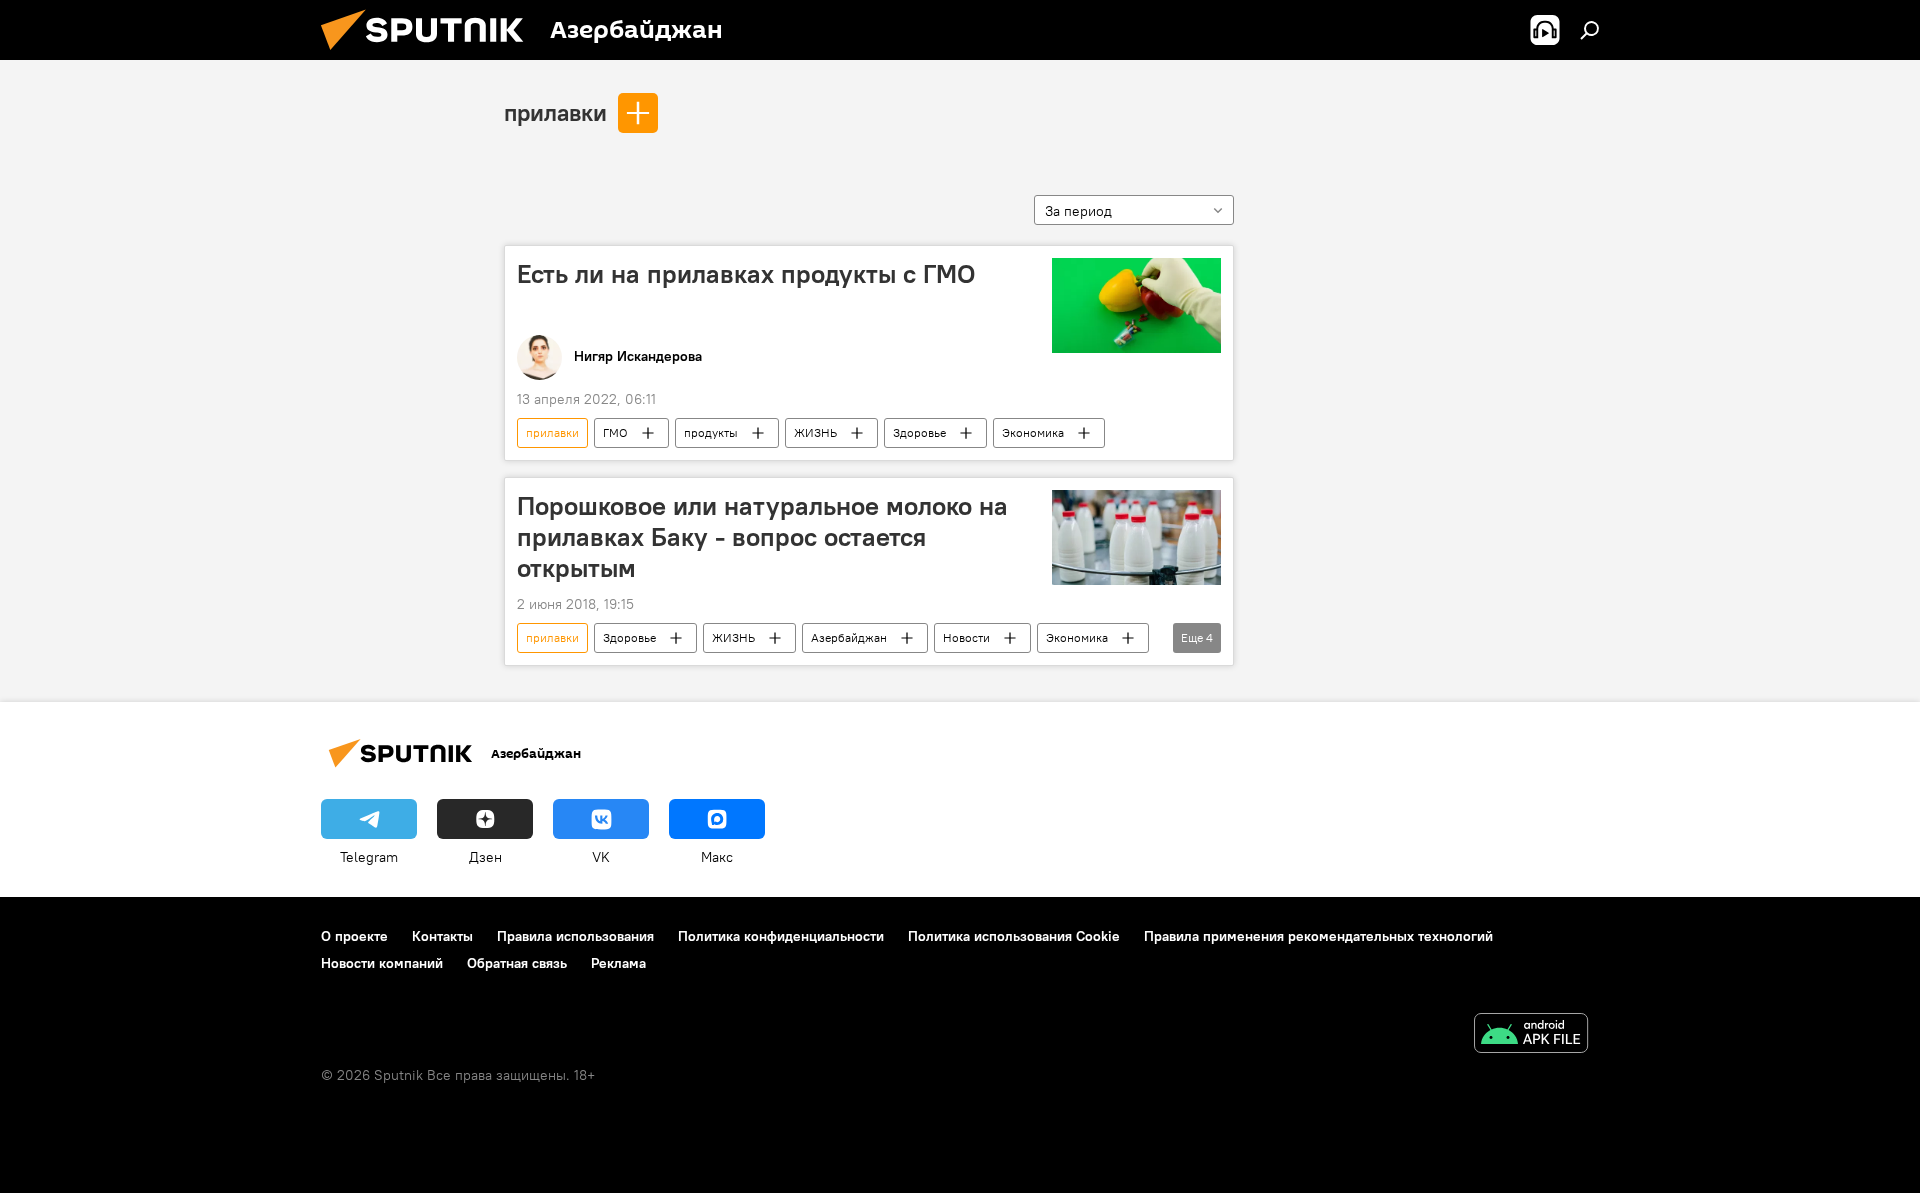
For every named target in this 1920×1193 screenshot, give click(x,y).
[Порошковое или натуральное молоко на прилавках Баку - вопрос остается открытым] (1136, 537)
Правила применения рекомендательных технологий (1318, 936)
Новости (966, 637)
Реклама (618, 963)
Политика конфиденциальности (781, 936)
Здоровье (919, 432)
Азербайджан (849, 637)
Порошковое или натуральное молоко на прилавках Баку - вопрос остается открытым (762, 537)
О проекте (354, 936)
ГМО (615, 432)
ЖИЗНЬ (815, 432)
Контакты (442, 936)
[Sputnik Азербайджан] (430, 55)
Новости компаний (382, 963)
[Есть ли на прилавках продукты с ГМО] (1136, 305)
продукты (711, 432)
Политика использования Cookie (1014, 936)
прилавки (555, 112)
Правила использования (575, 936)
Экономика (1033, 432)
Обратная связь (517, 963)
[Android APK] (1531, 1035)
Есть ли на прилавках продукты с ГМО (746, 274)
